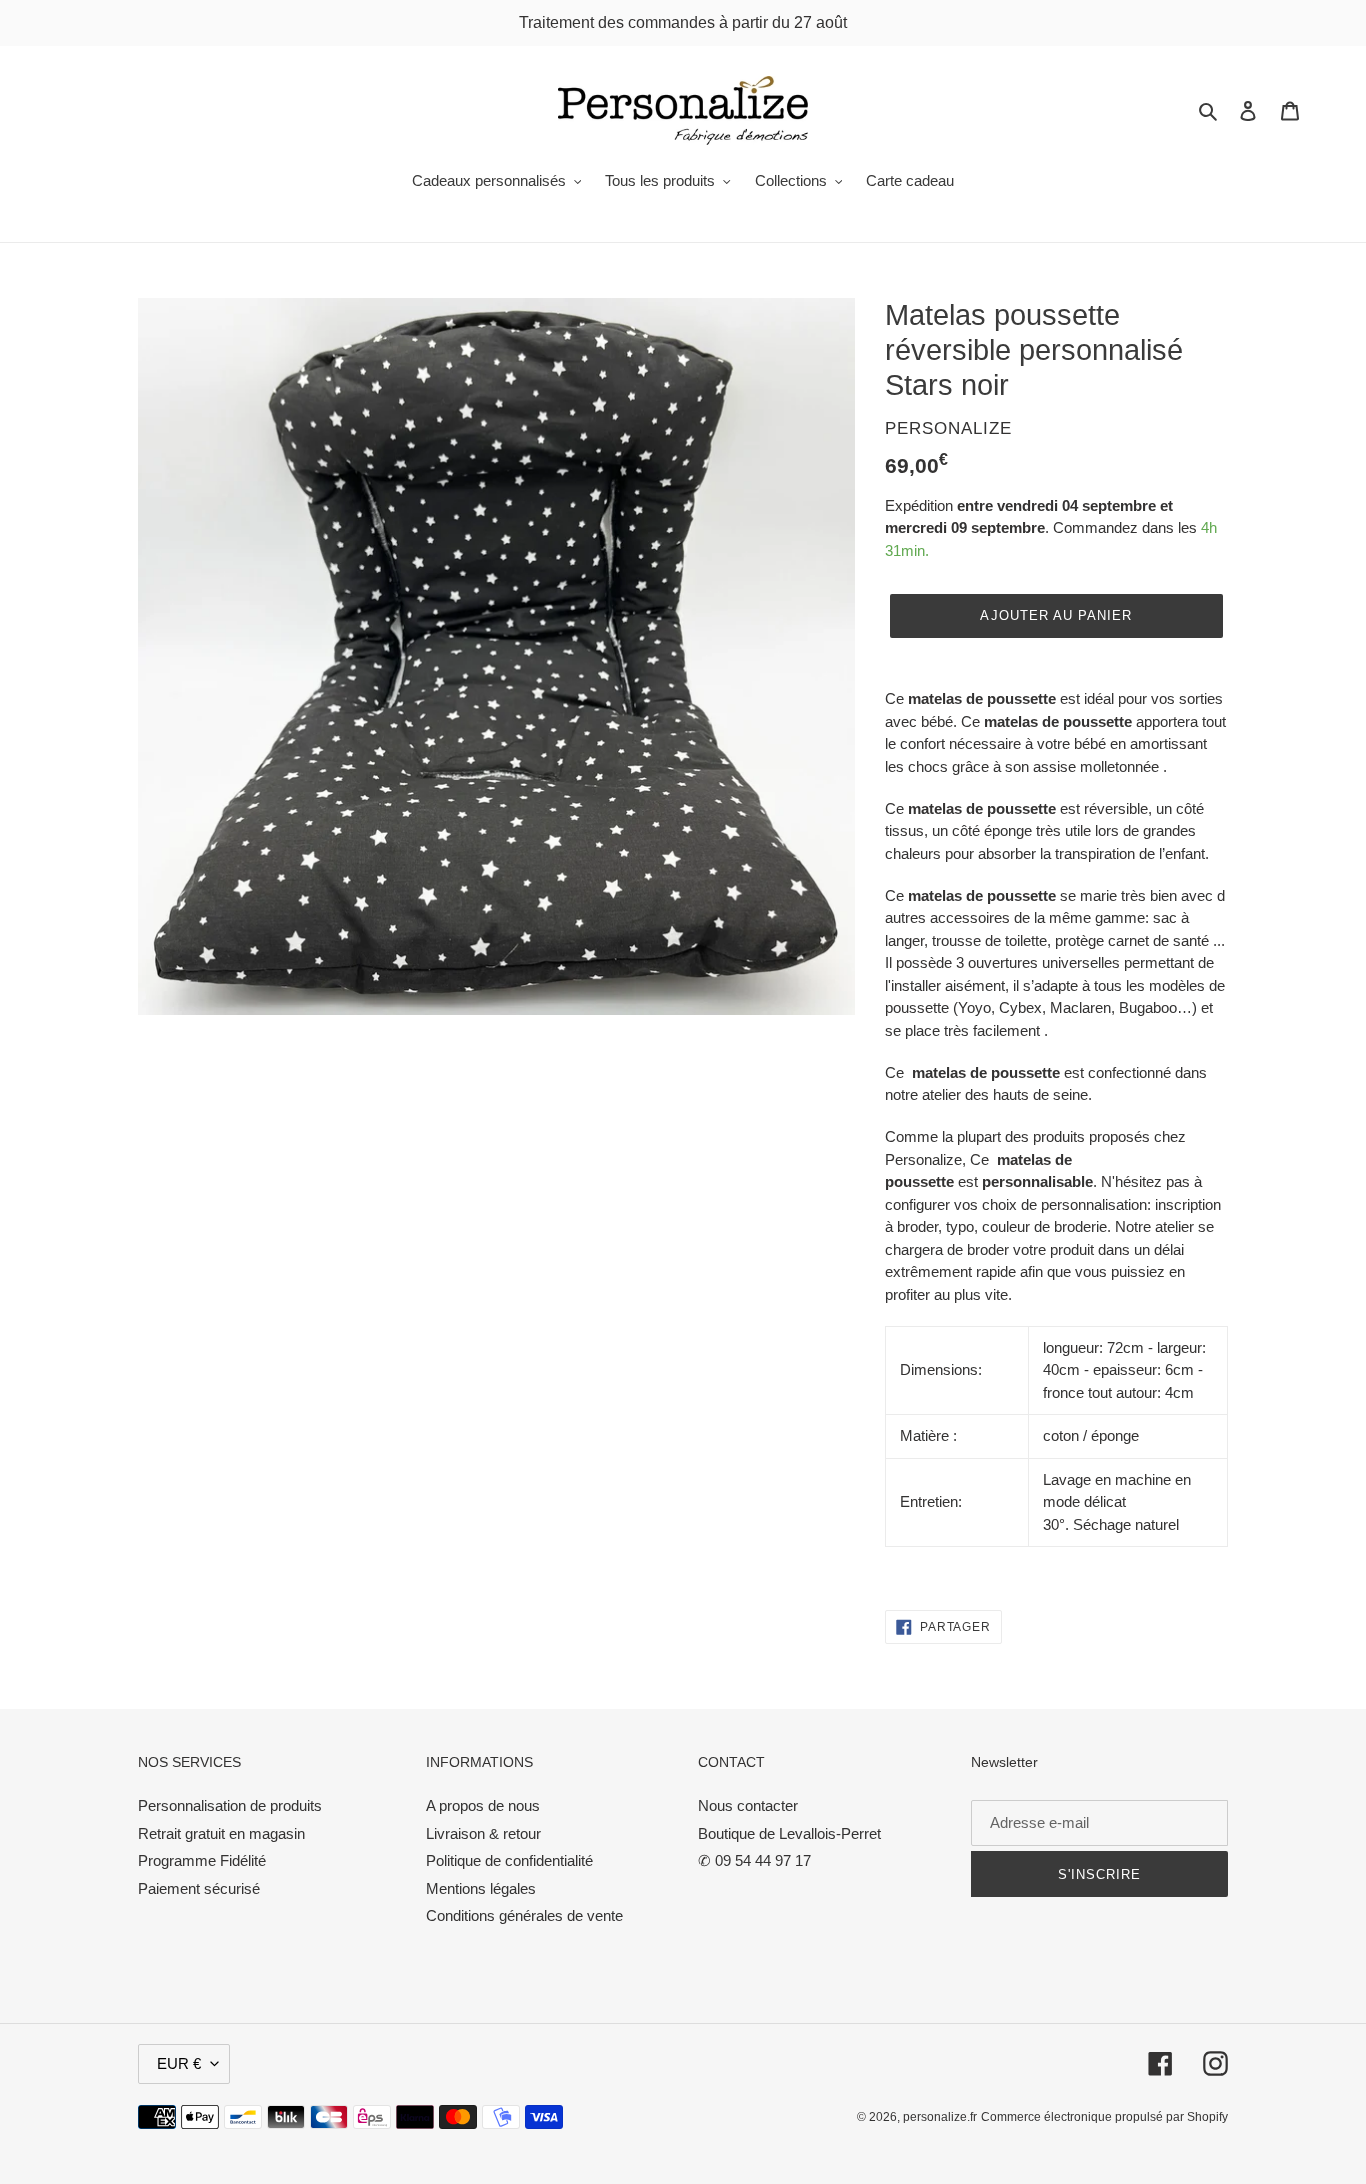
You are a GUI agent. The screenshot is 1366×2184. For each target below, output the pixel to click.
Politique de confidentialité (509, 1860)
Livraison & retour (483, 1833)
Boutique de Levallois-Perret (789, 1833)
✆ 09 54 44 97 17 (754, 1860)
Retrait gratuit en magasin (221, 1833)
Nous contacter (748, 1805)
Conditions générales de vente (524, 1915)
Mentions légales (481, 1888)
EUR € (179, 2063)
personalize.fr (940, 2117)
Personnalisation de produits (230, 1805)
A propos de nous (483, 1805)
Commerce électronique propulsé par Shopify (1104, 2117)
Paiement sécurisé (199, 1888)
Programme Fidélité (202, 1860)
